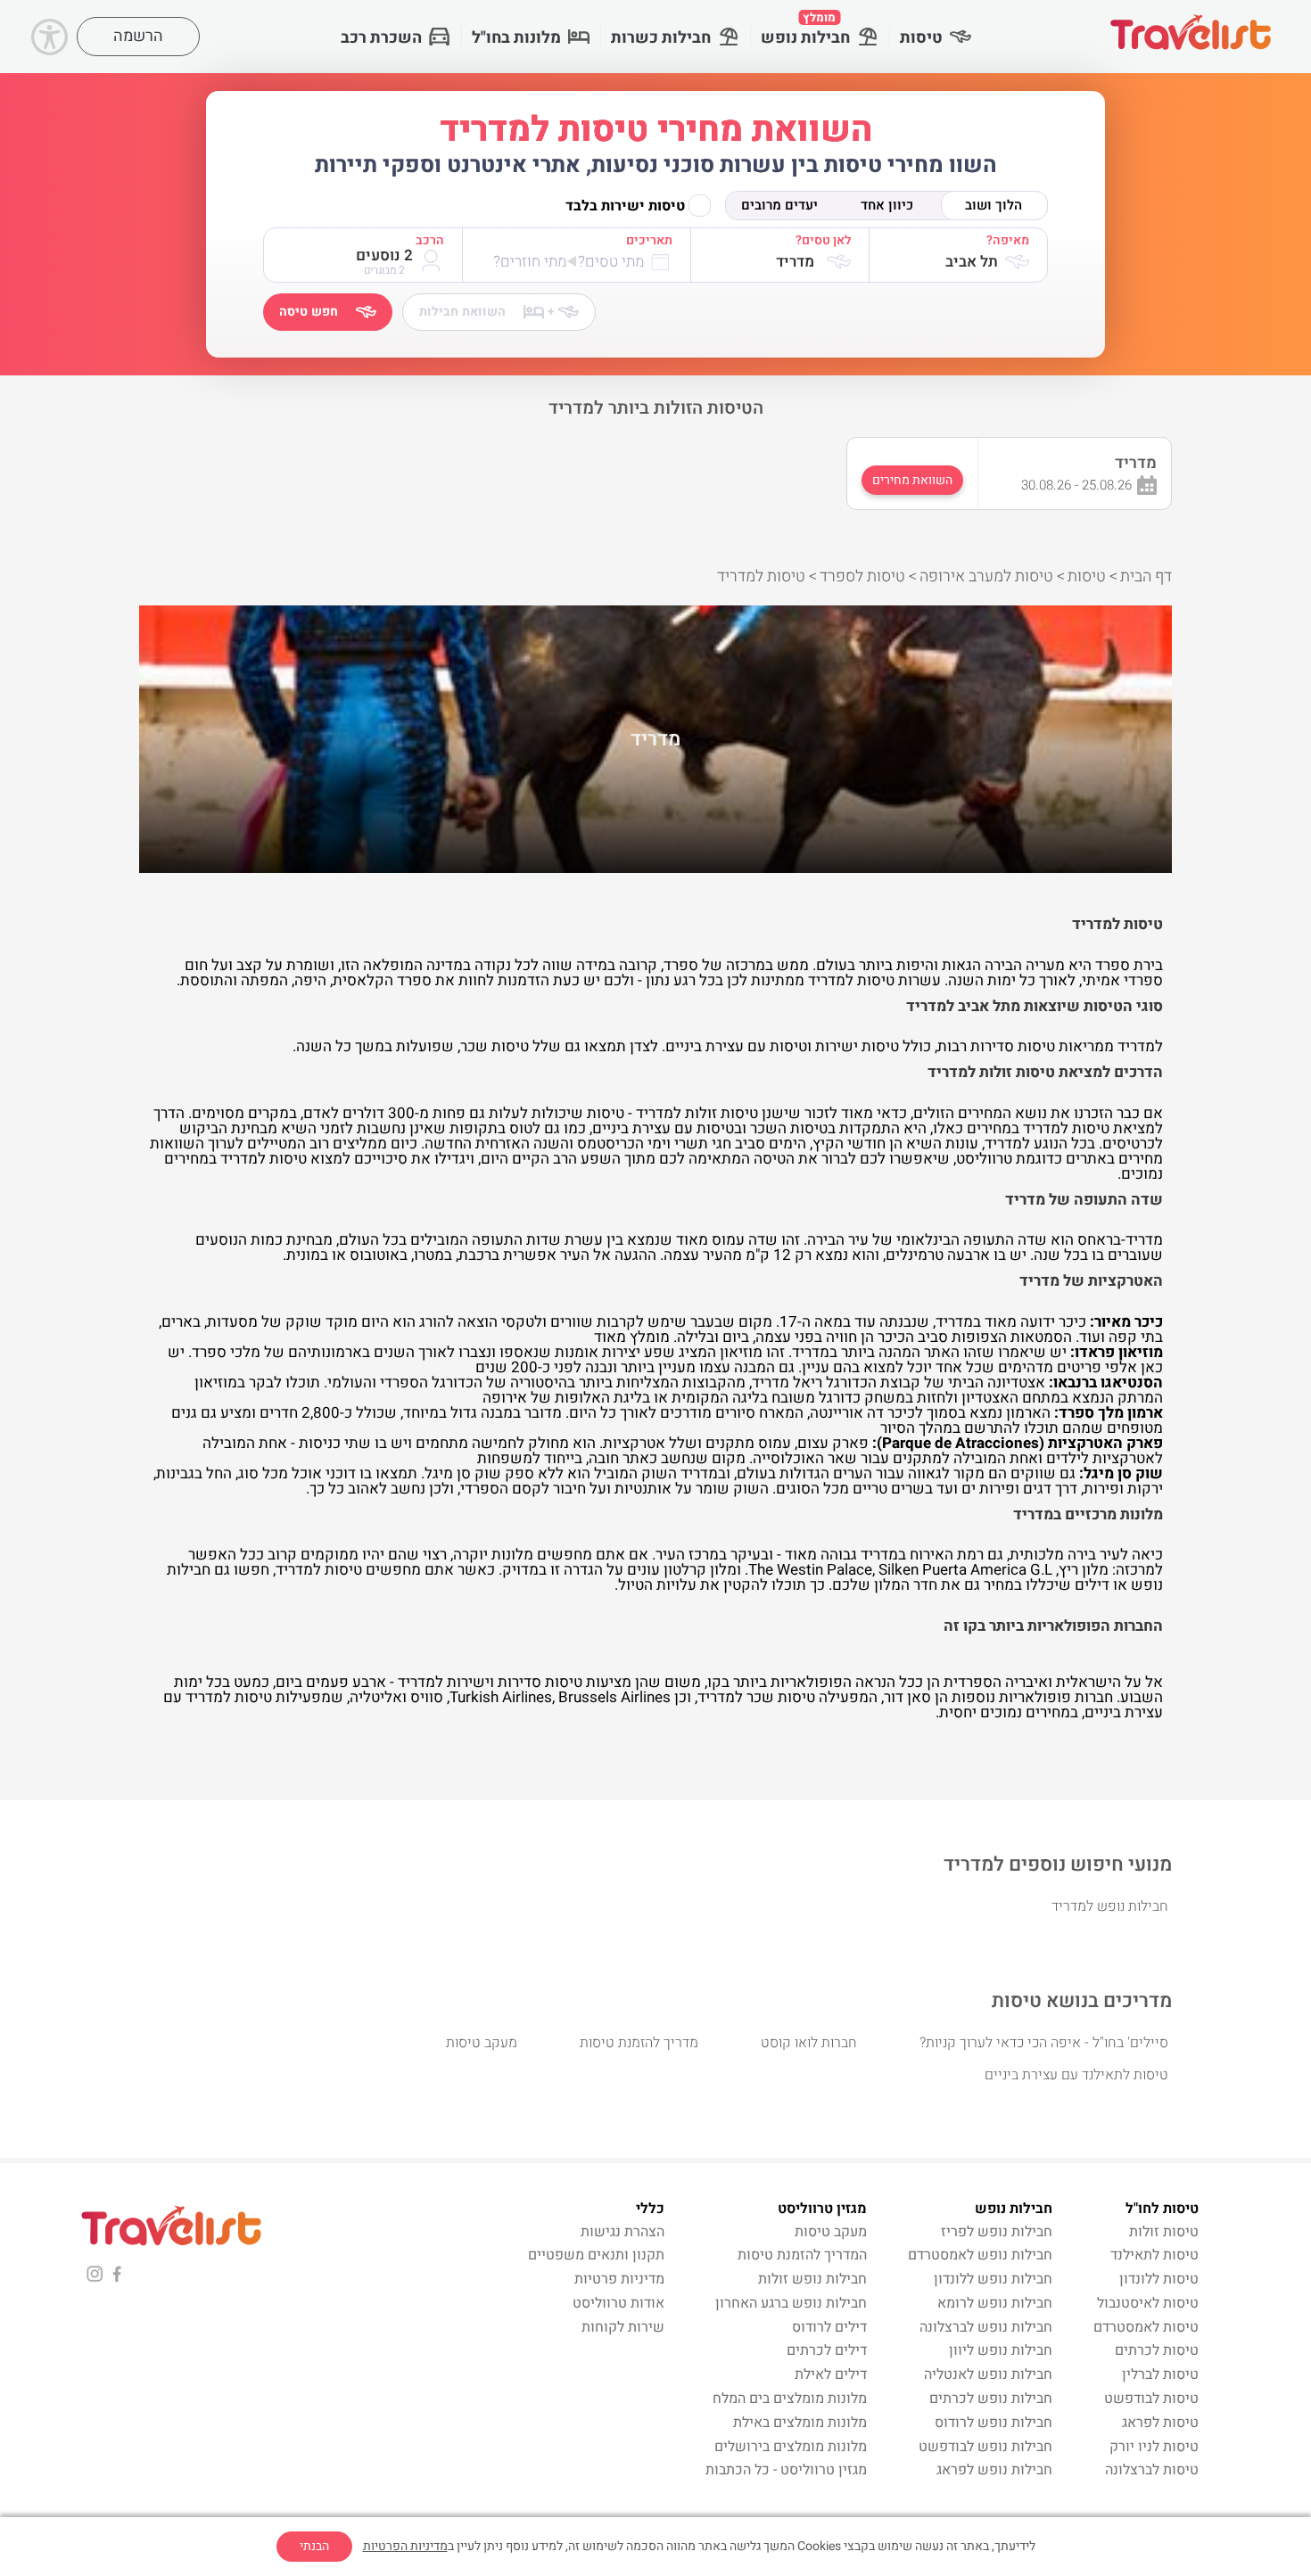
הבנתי (314, 2546)
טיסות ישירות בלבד (625, 206)
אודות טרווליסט (618, 2303)
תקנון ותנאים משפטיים (596, 2255)
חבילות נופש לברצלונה (986, 2327)
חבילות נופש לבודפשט (985, 2447)
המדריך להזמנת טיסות (802, 2255)
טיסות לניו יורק (1154, 2447)
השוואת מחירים (912, 480)
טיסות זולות (1164, 2232)
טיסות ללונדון (1159, 2279)
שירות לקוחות (623, 2327)
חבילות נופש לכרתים (991, 2399)
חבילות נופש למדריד (1110, 1906)
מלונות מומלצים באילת (800, 2423)
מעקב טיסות (482, 2043)
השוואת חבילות (487, 312)
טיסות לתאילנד (1154, 2255)
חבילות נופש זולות (812, 2279)
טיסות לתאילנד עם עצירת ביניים (1076, 2075)
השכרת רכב (381, 38)
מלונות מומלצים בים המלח (790, 2399)
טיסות (921, 38)
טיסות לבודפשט (1151, 2399)
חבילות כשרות (661, 38)
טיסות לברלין (1160, 2374)
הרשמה (138, 36)
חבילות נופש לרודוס (994, 2423)
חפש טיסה (309, 312)
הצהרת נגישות (623, 2232)
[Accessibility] (49, 37)
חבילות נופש (805, 29)
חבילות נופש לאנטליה (988, 2374)
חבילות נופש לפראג (994, 2470)
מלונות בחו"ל (516, 38)
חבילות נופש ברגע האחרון (791, 2303)
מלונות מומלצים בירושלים (791, 2447)
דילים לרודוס (829, 2327)
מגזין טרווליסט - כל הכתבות (786, 2470)
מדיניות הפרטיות (405, 2546)
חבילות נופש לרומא (995, 2303)
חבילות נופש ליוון (1001, 2350)
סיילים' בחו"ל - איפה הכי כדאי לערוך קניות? (1044, 2043)
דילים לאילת (831, 2374)
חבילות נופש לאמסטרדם (980, 2255)
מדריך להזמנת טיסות (639, 2043)
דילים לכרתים (827, 2350)
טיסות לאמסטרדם (1146, 2327)
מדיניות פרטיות (619, 2279)
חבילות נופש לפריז (997, 2232)
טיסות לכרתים (1157, 2350)
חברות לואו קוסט (809, 2043)
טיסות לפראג (1160, 2423)
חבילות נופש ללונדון (993, 2279)
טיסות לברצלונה (1152, 2470)
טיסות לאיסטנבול (1148, 2303)
